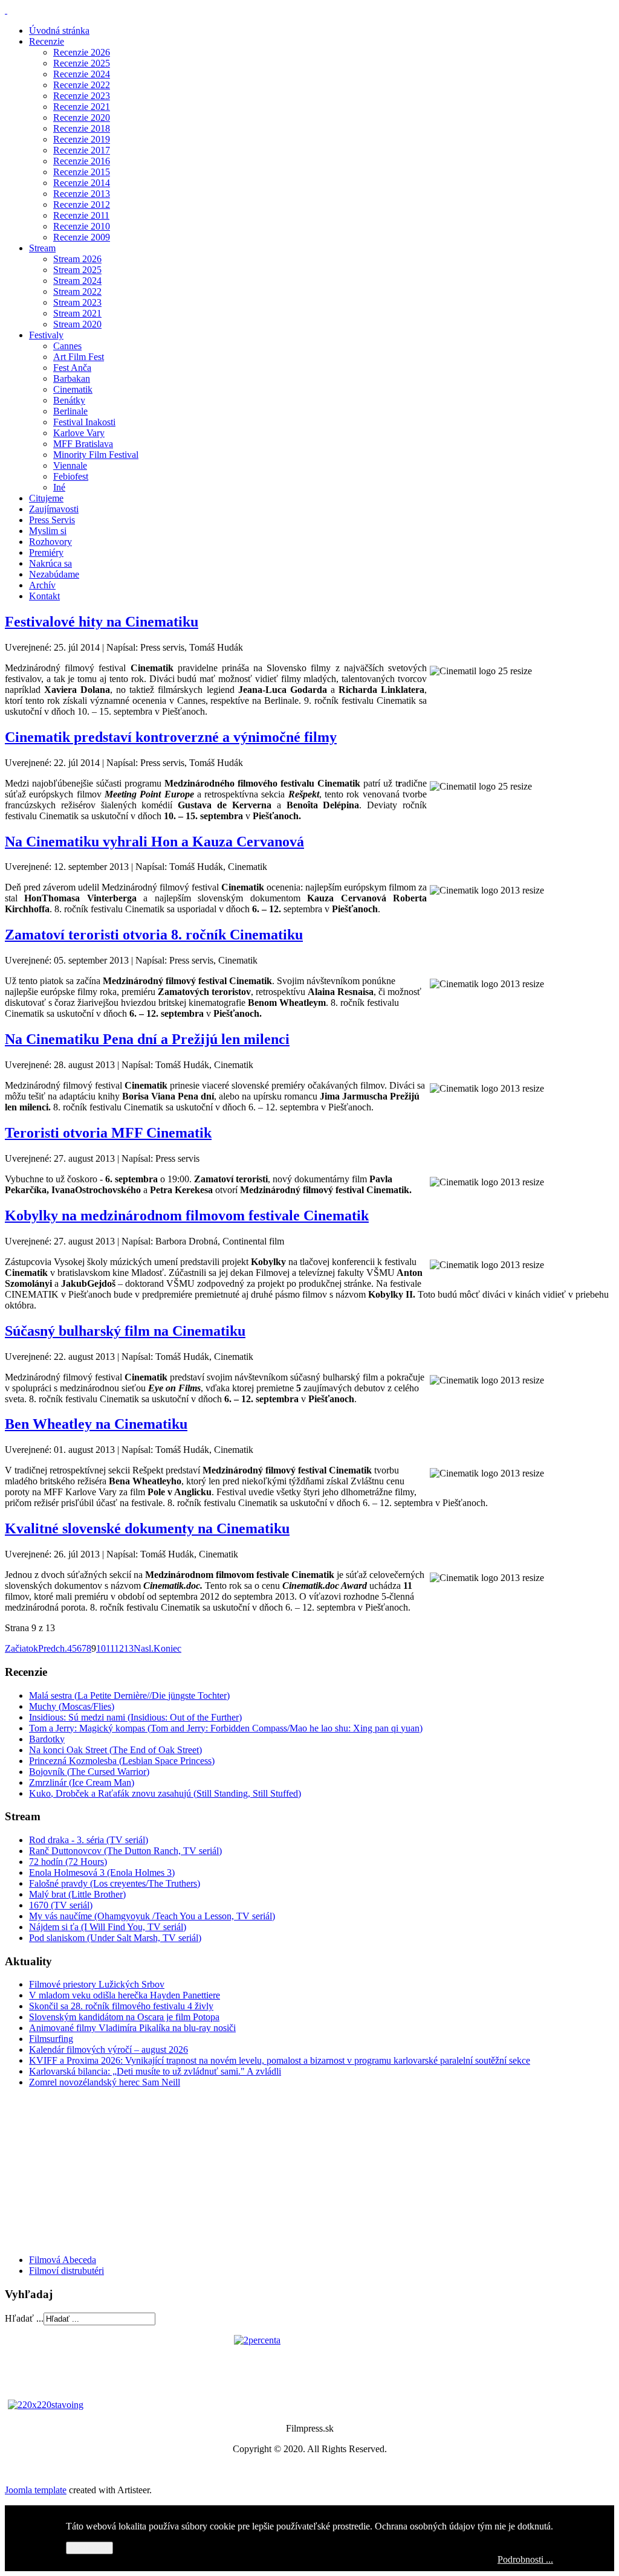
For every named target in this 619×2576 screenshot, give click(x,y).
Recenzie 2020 (82, 118)
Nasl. (144, 1648)
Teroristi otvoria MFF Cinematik (108, 1133)
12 (119, 1648)
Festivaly (46, 335)
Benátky (69, 400)
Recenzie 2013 (82, 194)
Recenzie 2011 (81, 215)
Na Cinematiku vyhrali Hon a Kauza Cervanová (154, 842)
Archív (42, 585)
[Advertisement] (77, 2170)
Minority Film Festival (96, 455)
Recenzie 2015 (82, 172)
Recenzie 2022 (82, 85)
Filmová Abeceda (63, 2260)
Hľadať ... (24, 2318)
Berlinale (70, 411)
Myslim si (48, 531)
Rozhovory (50, 542)
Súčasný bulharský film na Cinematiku (125, 1331)
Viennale (70, 465)
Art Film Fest (79, 357)
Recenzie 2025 (82, 63)
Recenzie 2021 (82, 107)
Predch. (53, 1648)
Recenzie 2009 (82, 237)
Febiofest (71, 476)
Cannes (67, 346)
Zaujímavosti (54, 509)
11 (110, 1648)
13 (129, 1648)
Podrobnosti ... (525, 2559)
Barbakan (72, 378)
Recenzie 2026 (82, 52)
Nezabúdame (54, 574)
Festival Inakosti (84, 422)
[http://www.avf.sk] (6, 10)
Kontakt (44, 596)
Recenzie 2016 (82, 161)
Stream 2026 (77, 259)
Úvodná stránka (59, 31)
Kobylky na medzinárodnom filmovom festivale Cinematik (187, 1216)
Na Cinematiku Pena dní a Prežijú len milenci (147, 1039)
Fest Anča (72, 368)
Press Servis (52, 520)
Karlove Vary (79, 433)
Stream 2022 (77, 291)
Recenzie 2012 (82, 204)
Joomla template (36, 2490)
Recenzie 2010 (82, 226)
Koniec (167, 1648)
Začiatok (21, 1648)
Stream (42, 248)
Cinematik (73, 389)
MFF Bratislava (83, 444)
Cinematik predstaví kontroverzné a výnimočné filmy (171, 737)
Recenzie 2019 (82, 139)
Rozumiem (89, 2548)
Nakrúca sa (50, 563)
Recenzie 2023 (82, 96)
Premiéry (46, 552)
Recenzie (47, 41)
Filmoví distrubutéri (66, 2271)
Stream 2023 (77, 302)
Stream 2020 (77, 324)
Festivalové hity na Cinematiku (102, 622)
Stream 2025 (77, 270)
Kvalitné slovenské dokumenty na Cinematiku (147, 1528)
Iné (59, 487)
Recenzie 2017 (82, 150)
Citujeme (46, 498)
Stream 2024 (77, 281)
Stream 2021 (77, 313)
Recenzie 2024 (82, 74)
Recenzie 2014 (82, 183)
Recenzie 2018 (82, 128)
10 (101, 1648)
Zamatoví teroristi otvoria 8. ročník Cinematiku (154, 935)
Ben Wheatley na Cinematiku (96, 1424)
